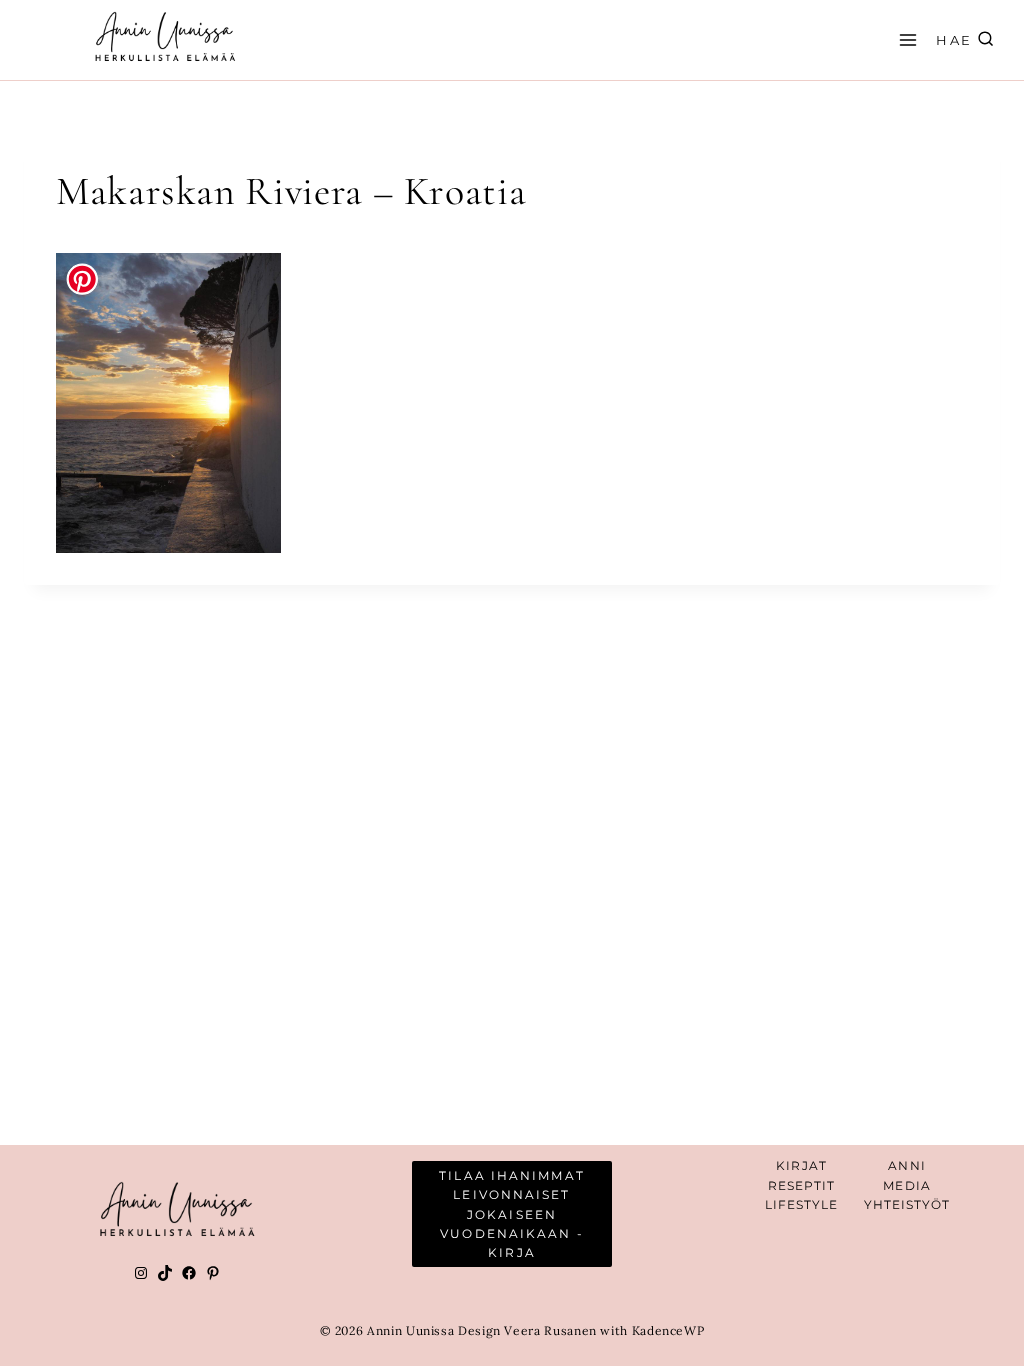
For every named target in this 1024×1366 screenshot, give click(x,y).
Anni (906, 1165)
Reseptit (802, 1185)
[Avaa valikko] (905, 39)
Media (907, 1185)
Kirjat (801, 1165)
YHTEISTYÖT (907, 1204)
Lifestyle (802, 1204)
